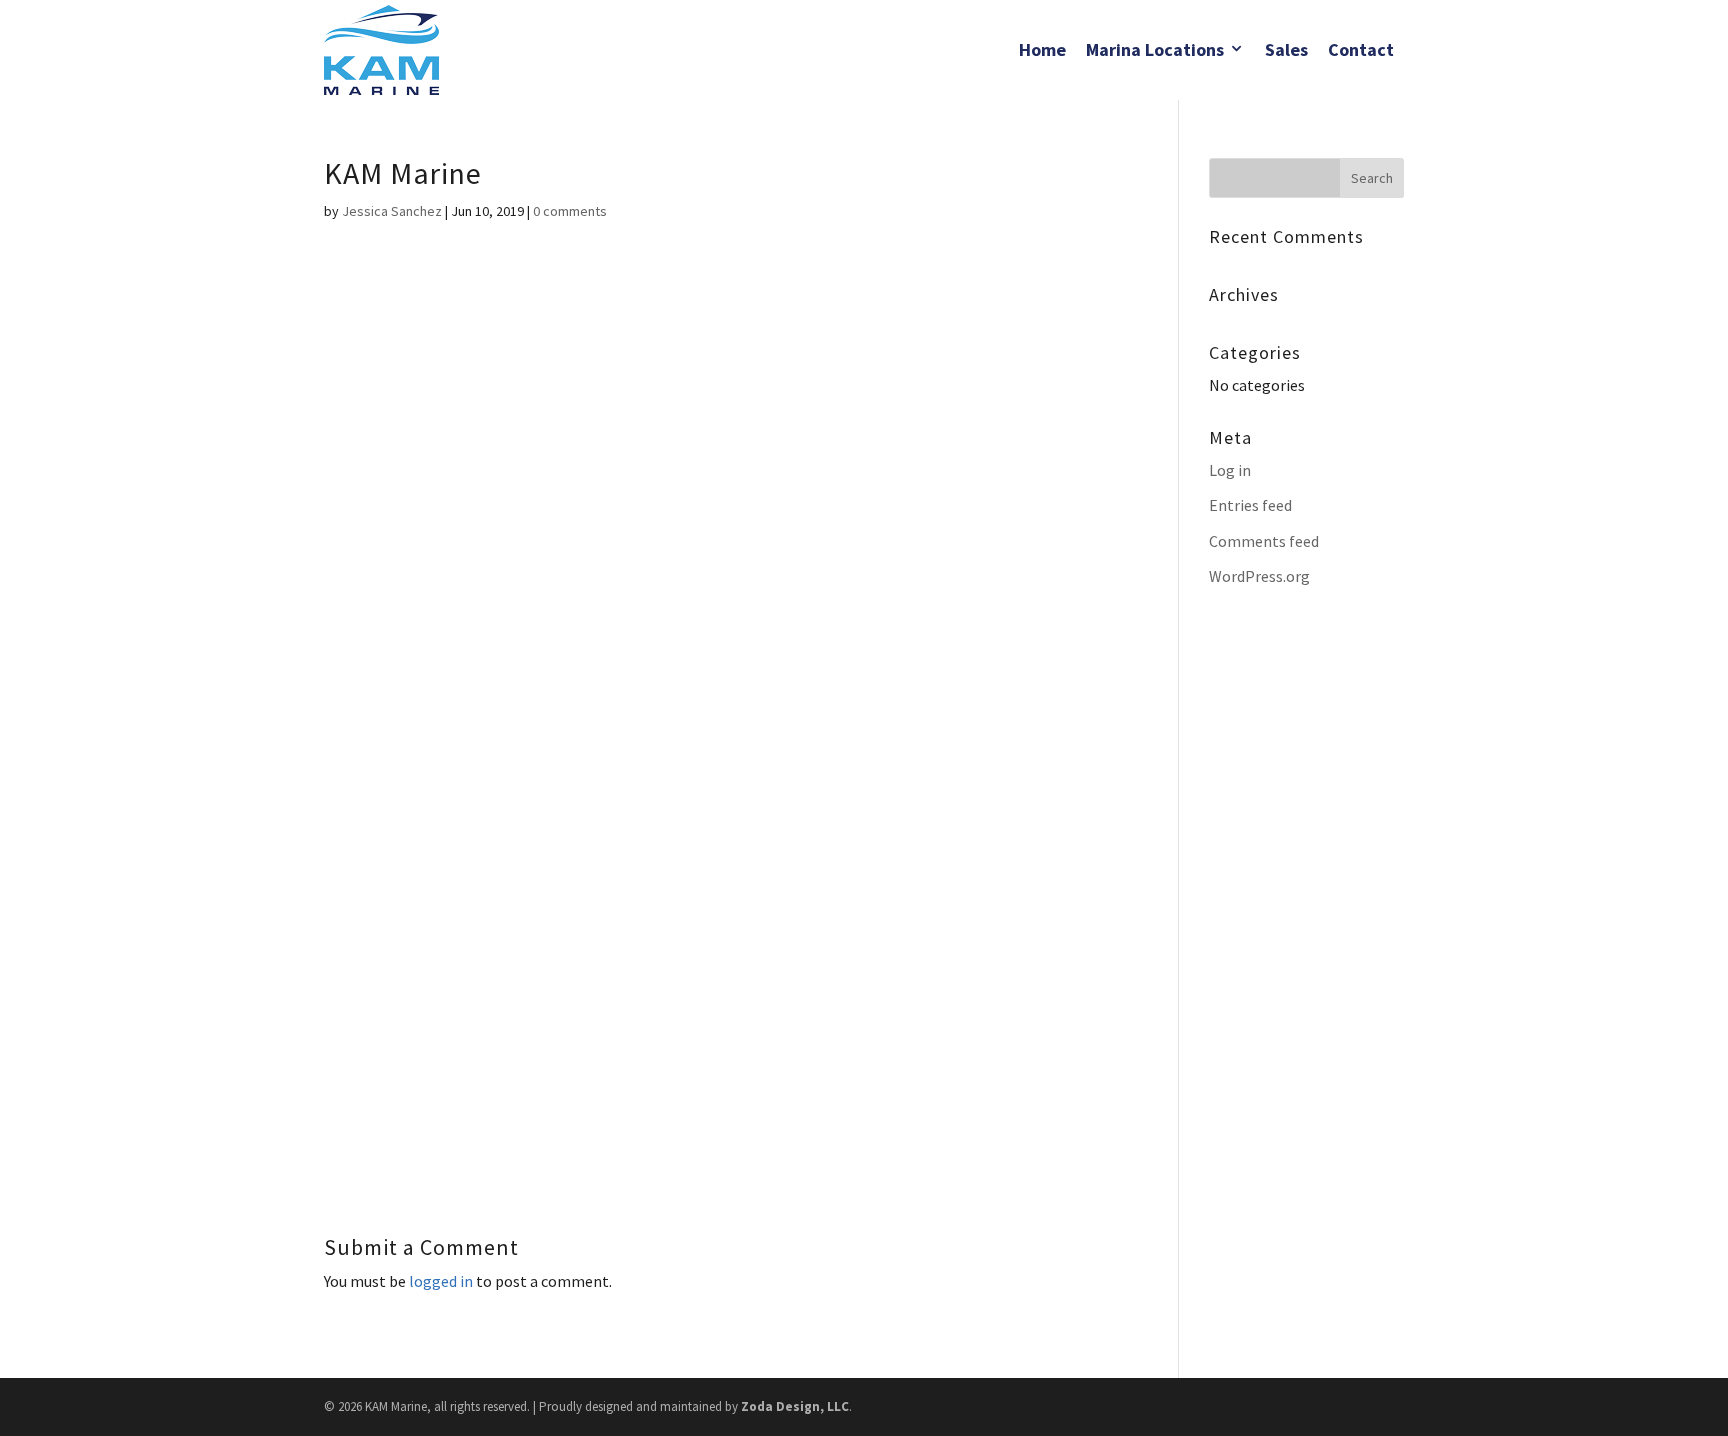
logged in (441, 1281)
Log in (1230, 470)
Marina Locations (1155, 49)
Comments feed (1264, 541)
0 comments (570, 211)
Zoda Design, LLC (795, 1406)
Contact (1361, 49)
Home (1042, 49)
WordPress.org (1259, 576)
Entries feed (1250, 505)
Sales (1286, 49)
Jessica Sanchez (392, 211)
